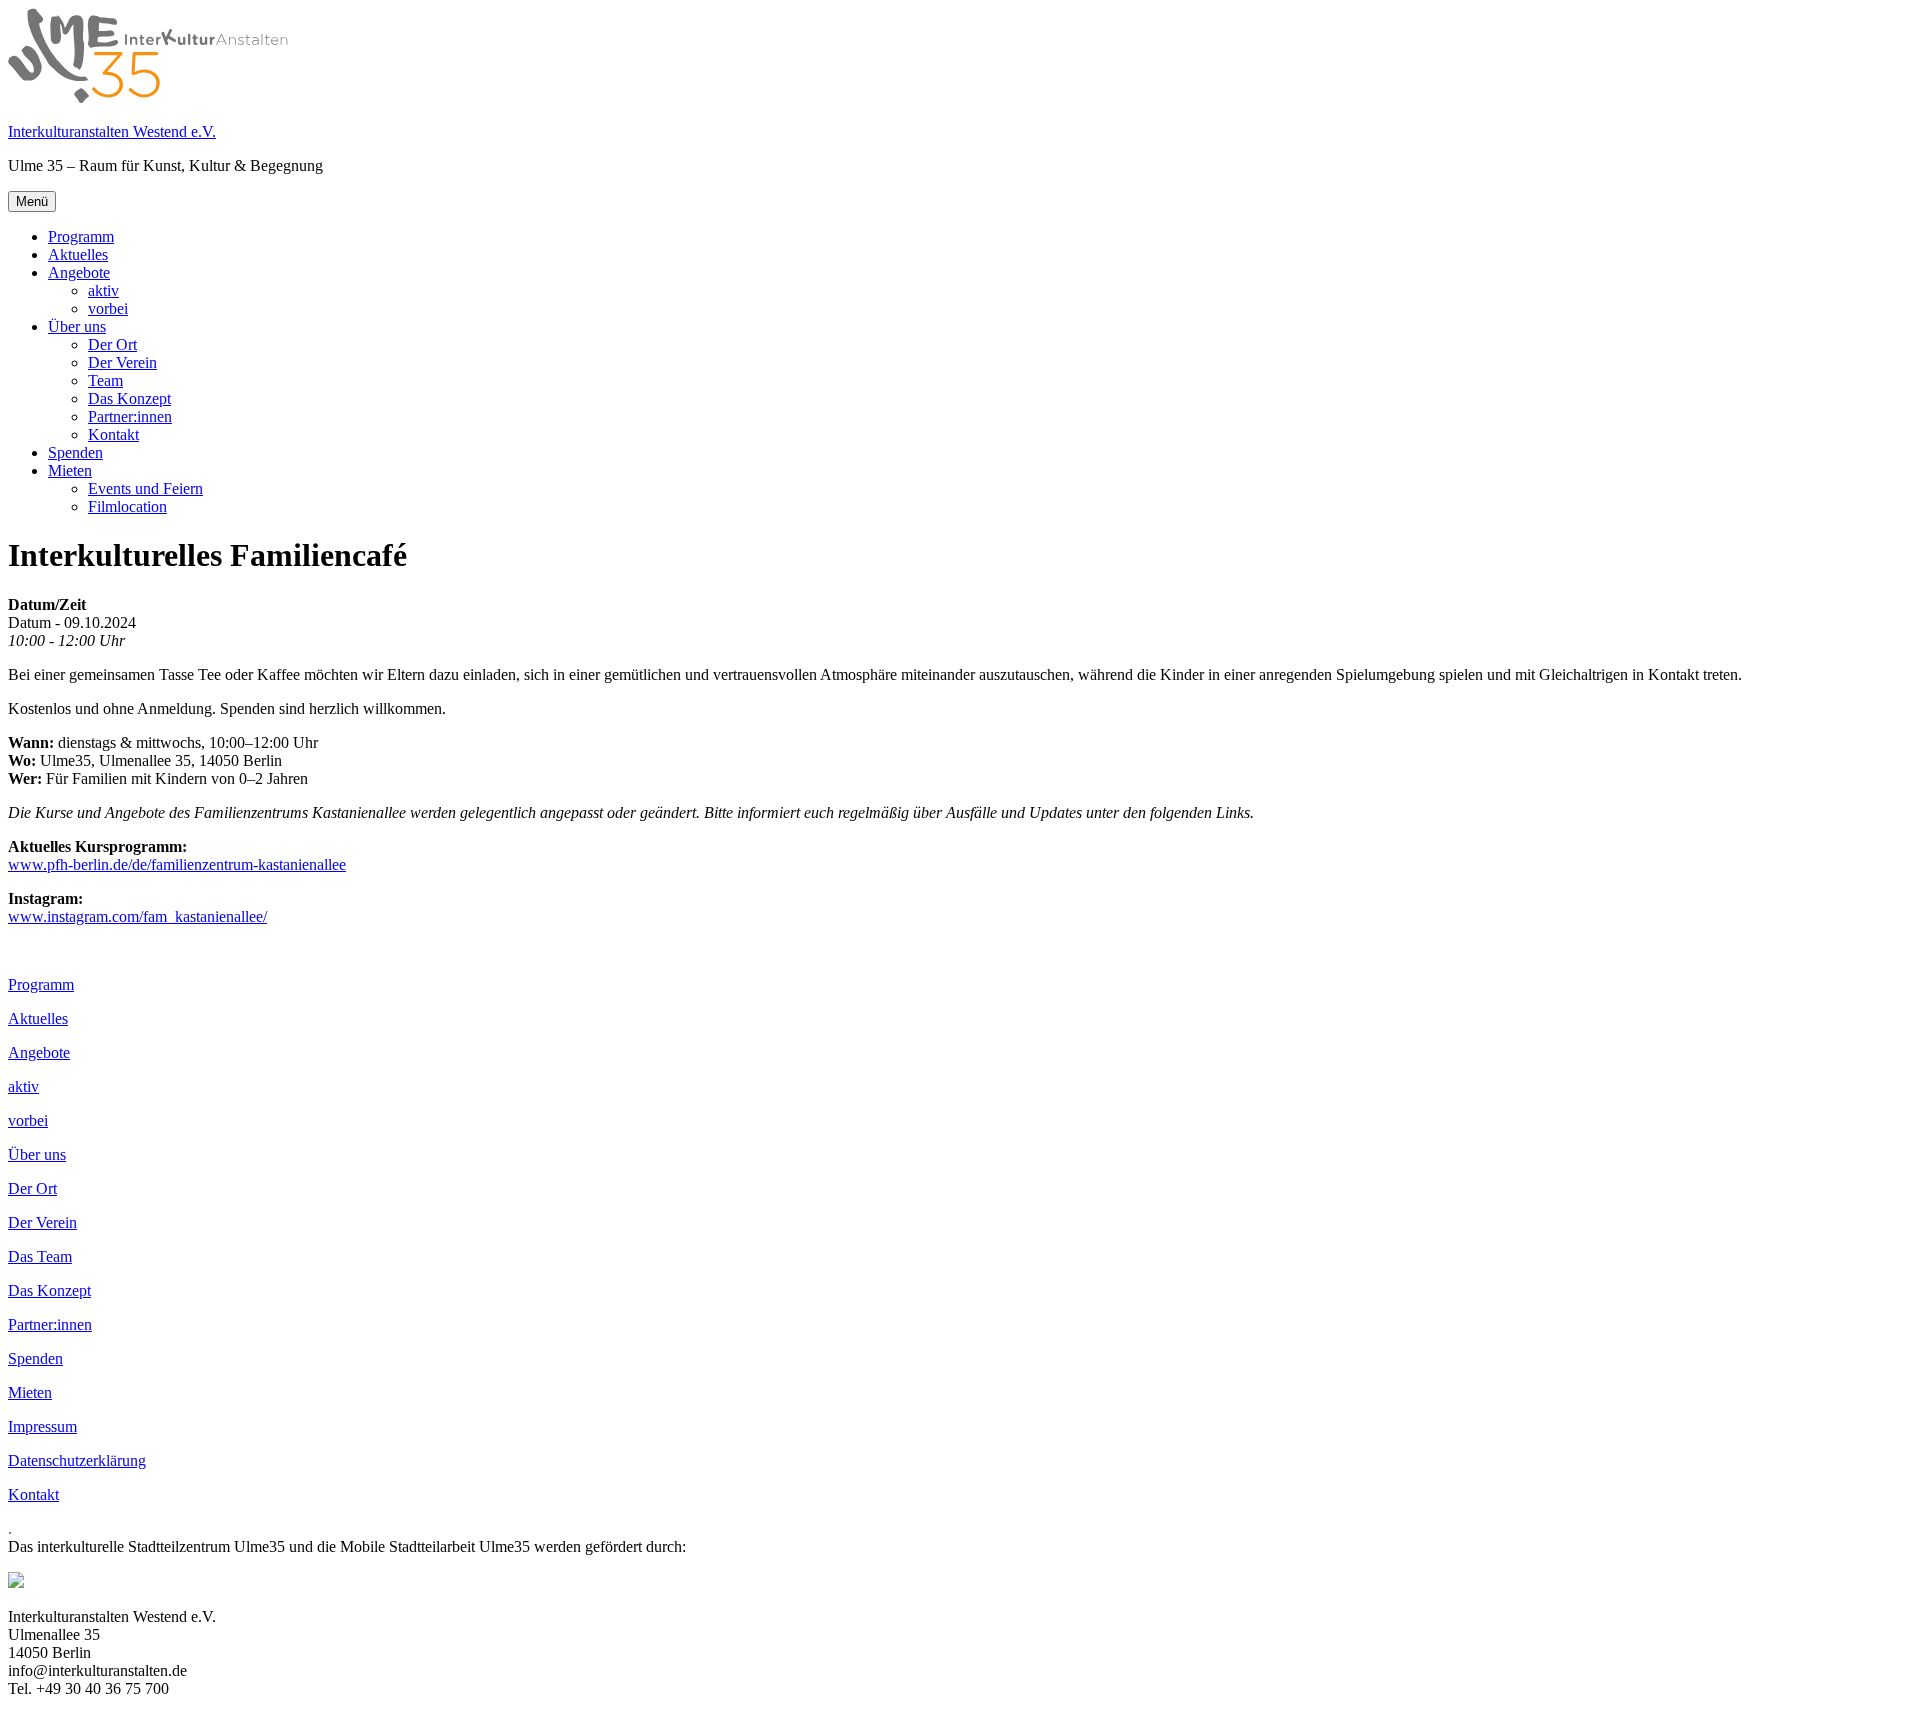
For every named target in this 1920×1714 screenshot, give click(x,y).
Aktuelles (78, 254)
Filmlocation (127, 506)
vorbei (108, 308)
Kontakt (113, 434)
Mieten (70, 470)
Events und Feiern (145, 488)
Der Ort (112, 344)
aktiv (103, 290)
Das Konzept (129, 398)
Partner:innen (130, 416)
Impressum (42, 1426)
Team (105, 380)
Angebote (79, 272)
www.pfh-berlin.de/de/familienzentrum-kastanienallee (177, 864)
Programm (81, 236)
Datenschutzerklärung (77, 1460)
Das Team (40, 1256)
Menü (32, 201)
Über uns (77, 326)
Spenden (75, 452)
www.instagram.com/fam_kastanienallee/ (137, 916)
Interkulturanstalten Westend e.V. (112, 131)
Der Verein (122, 362)
